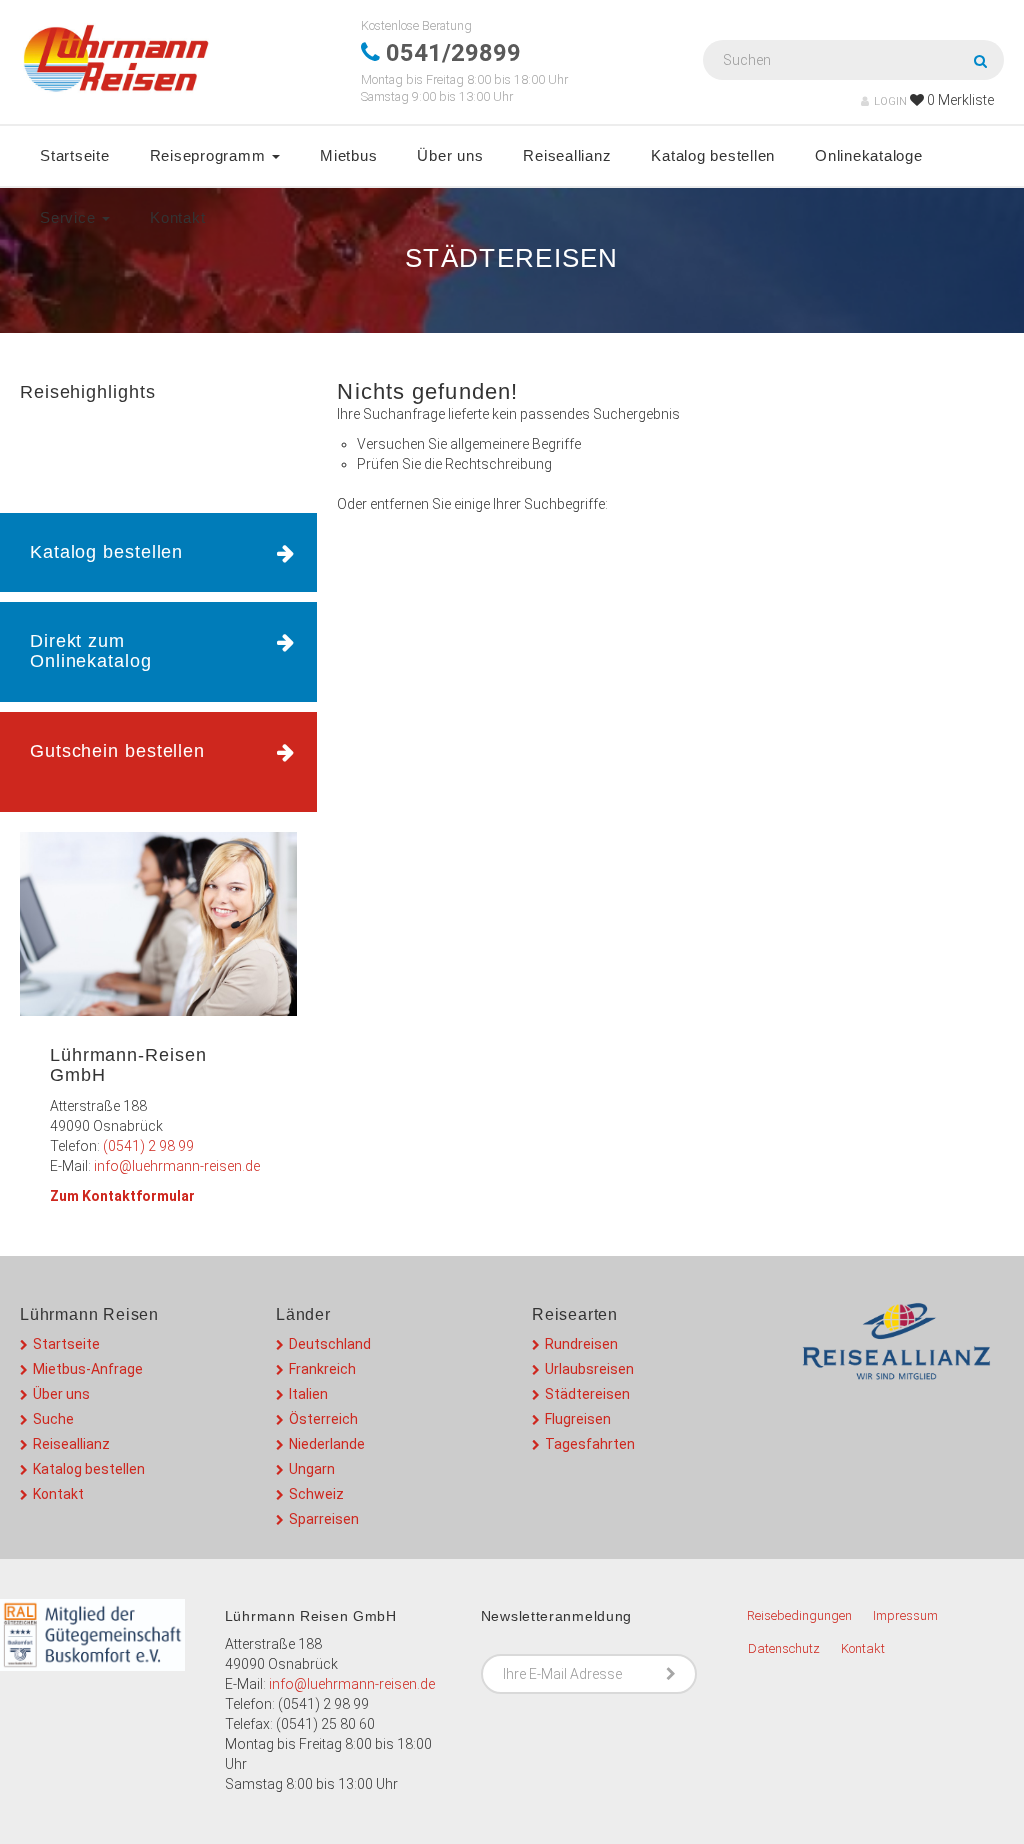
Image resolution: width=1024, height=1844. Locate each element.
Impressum (905, 1615)
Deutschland (330, 1344)
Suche (53, 1419)
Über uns (450, 155)
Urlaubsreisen (589, 1369)
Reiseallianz (567, 155)
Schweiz (316, 1494)
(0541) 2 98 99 (148, 1146)
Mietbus (348, 155)
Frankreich (322, 1369)
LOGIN (890, 101)
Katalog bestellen (713, 155)
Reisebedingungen (799, 1615)
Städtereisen (587, 1394)
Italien (308, 1394)
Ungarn (312, 1469)
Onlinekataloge (869, 155)
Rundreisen (581, 1344)
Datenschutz (784, 1648)
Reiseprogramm (210, 155)
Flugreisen (578, 1419)
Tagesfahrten (590, 1444)
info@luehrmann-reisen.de (177, 1166)
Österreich (323, 1419)
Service (70, 217)
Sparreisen (324, 1519)
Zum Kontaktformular (122, 1196)
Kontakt (177, 217)
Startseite (75, 155)
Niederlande (327, 1444)
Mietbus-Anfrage (88, 1369)
